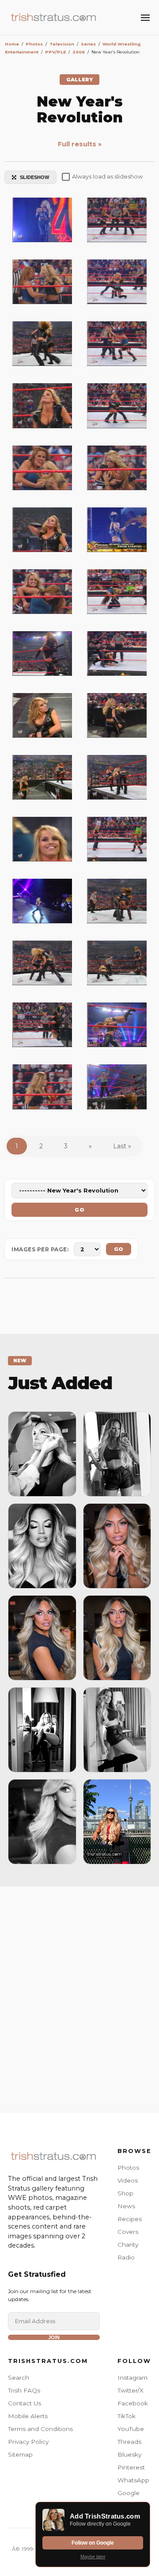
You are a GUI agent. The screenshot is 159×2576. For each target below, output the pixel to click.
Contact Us (25, 2403)
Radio (126, 2257)
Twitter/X (131, 2390)
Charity (128, 2244)
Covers (128, 2232)
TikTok (127, 2416)
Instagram (132, 2378)
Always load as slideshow (107, 177)
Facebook (133, 2403)
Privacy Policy (28, 2442)
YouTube (131, 2429)
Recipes (130, 2219)
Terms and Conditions (40, 2429)
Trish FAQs (24, 2390)
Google (129, 2493)
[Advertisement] (79, 1997)
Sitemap (20, 2454)
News (126, 2206)
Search (19, 2378)
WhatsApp (133, 2480)
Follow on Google (93, 2543)
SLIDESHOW (34, 177)
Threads (129, 2442)
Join (54, 2337)
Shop (125, 2193)
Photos (128, 2168)
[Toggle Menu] (145, 18)
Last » (122, 1146)
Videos (128, 2180)
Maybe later (93, 2557)
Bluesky (129, 2454)
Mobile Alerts (28, 2416)
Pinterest (131, 2467)
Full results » (80, 144)
